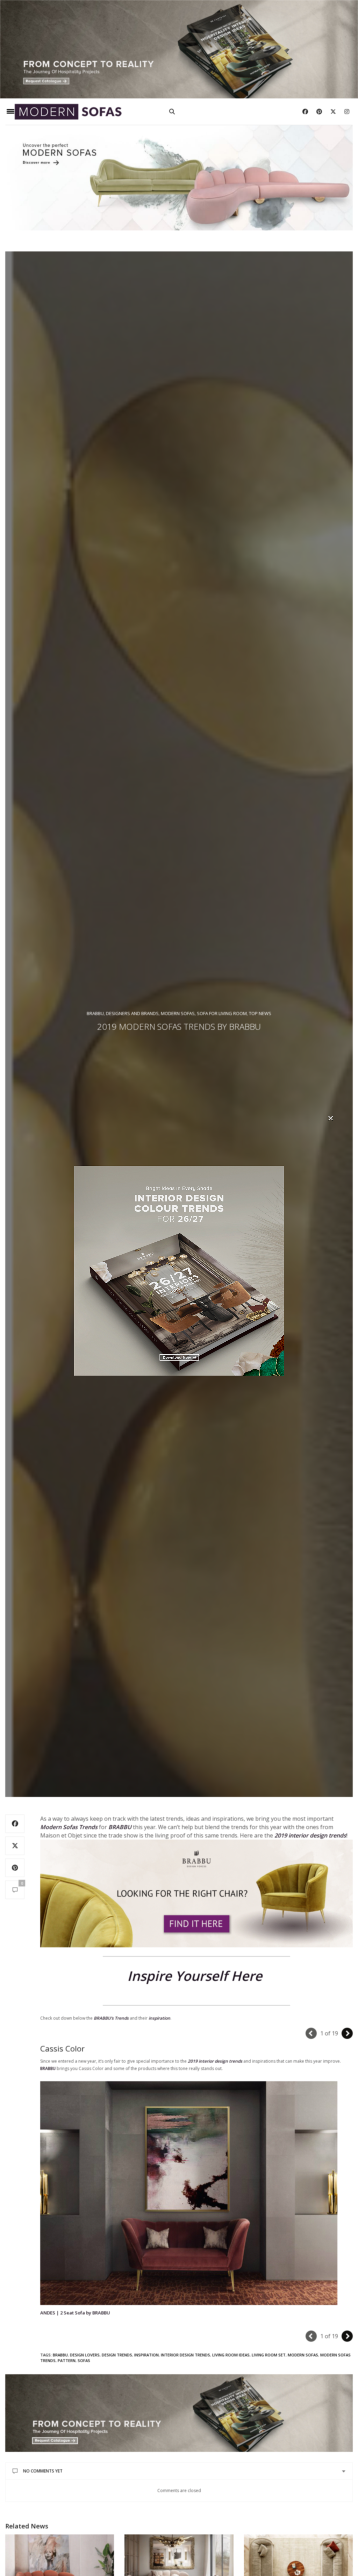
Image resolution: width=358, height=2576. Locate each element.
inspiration (146, 2355)
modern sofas (303, 2355)
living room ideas (231, 2355)
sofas (84, 2360)
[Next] (347, 2033)
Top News (260, 1013)
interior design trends (185, 2355)
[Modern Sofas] (68, 112)
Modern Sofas (178, 1013)
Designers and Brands (132, 1013)
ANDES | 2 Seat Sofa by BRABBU (75, 2313)
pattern (67, 2360)
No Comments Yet (43, 2471)
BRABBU (48, 2068)
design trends (117, 2355)
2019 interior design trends (215, 2061)
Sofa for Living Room (222, 1013)
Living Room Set (269, 2355)
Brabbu (95, 1013)
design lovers (85, 2355)
